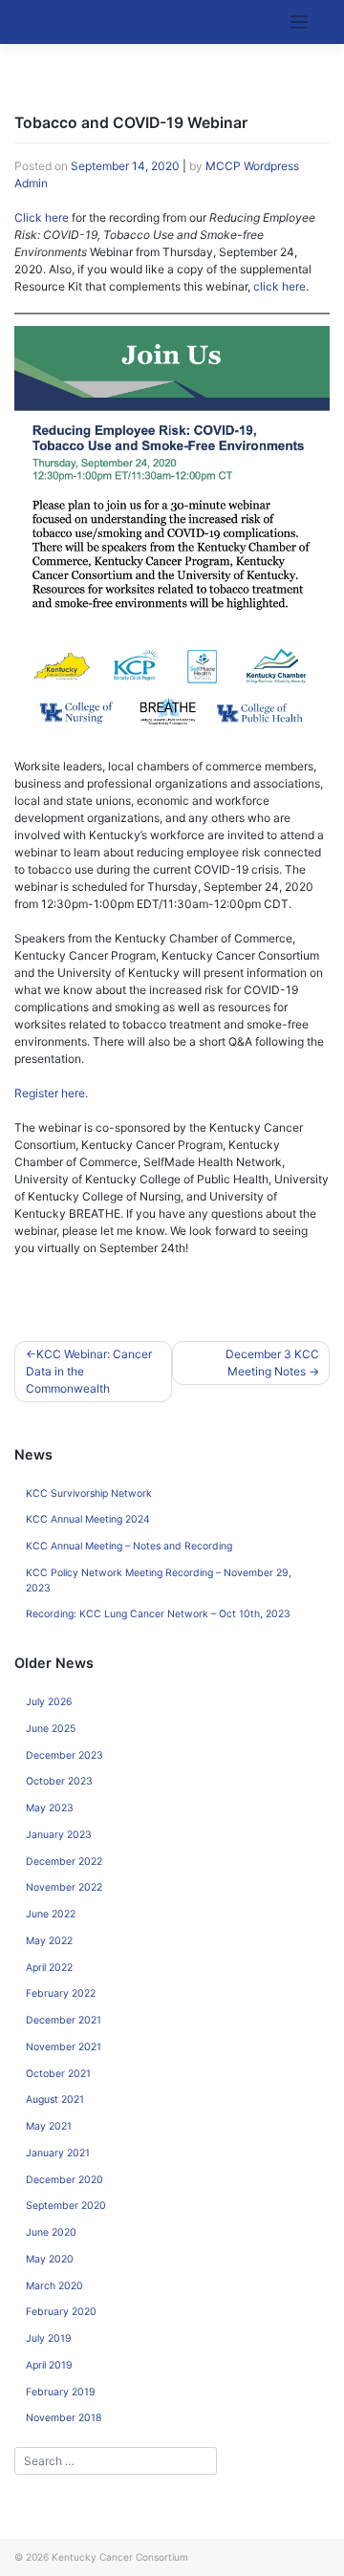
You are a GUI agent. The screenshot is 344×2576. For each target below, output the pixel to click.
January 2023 (59, 1835)
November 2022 (64, 1887)
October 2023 (59, 1781)
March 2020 (54, 2286)
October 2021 (58, 2074)
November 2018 (64, 2418)
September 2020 (66, 2206)
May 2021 (49, 2126)
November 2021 (64, 2047)
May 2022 (49, 1941)
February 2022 (61, 1993)
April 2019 (49, 2365)
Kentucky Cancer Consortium (120, 2557)
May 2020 (50, 2259)
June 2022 (51, 1914)
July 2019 (49, 2338)
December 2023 (64, 1755)
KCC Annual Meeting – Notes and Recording (129, 1546)
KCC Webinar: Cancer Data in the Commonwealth (89, 1371)
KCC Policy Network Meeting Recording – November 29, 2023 (159, 1580)
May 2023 (50, 1808)
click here (279, 286)
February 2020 (61, 2312)
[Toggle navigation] (300, 22)
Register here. (51, 1093)
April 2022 (49, 1968)
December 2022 (64, 1862)
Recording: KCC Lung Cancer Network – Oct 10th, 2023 (158, 1614)
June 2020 (51, 2232)
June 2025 (51, 1729)
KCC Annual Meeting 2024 (88, 1519)
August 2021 (55, 2100)
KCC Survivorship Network (89, 1494)
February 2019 (61, 2392)
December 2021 (64, 2020)
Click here (42, 217)
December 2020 (64, 2180)
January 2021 (58, 2153)
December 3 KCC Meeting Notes (272, 1363)
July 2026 (49, 1702)
